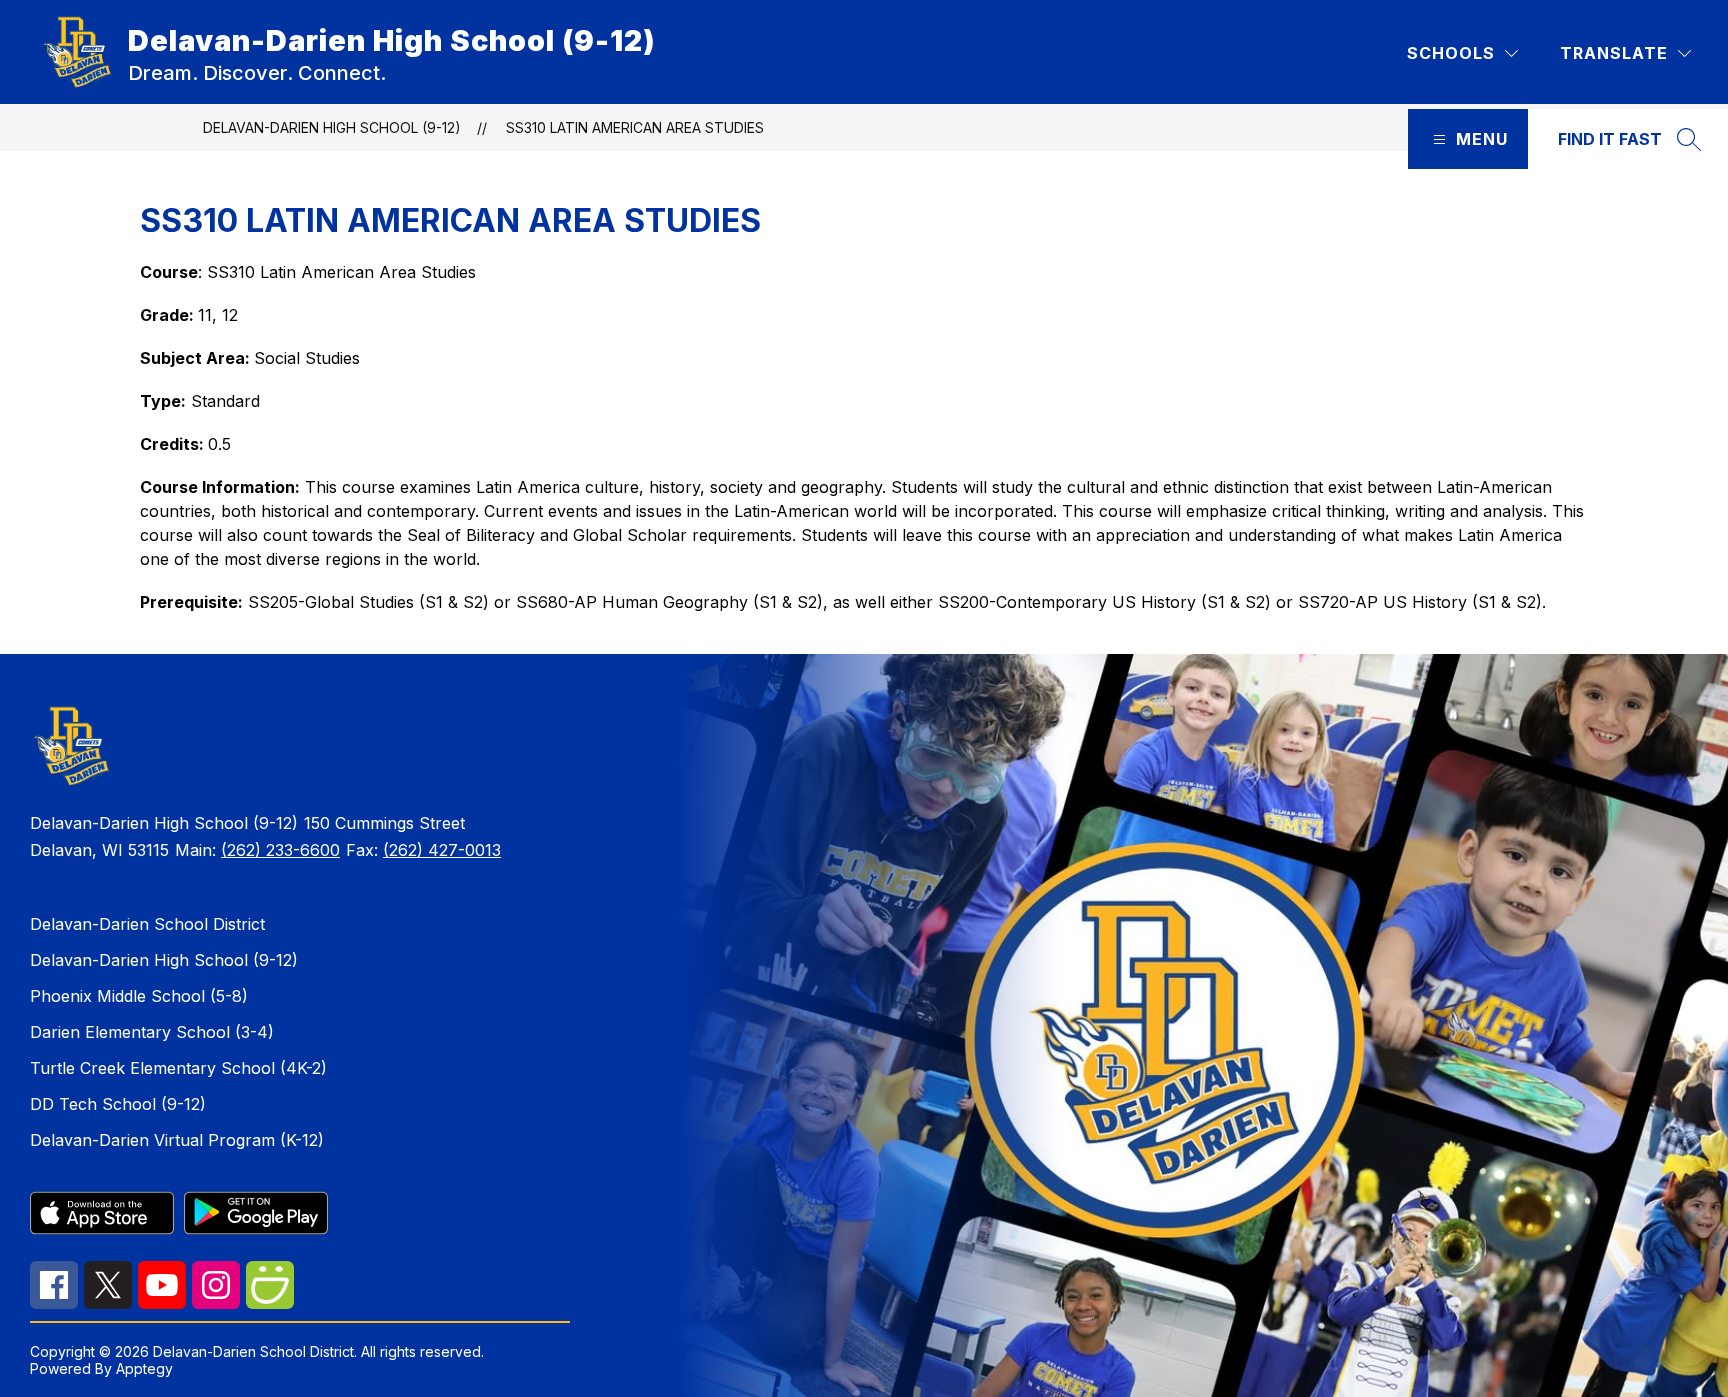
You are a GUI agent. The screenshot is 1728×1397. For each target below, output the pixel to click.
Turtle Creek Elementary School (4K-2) (178, 1068)
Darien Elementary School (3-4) (152, 1032)
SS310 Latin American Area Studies (635, 127)
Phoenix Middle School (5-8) (139, 996)
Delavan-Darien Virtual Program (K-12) (177, 1140)
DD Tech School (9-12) (118, 1104)
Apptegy (144, 1368)
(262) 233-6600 (280, 850)
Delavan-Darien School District (147, 924)
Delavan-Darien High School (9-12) (332, 127)
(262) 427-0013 (442, 850)
